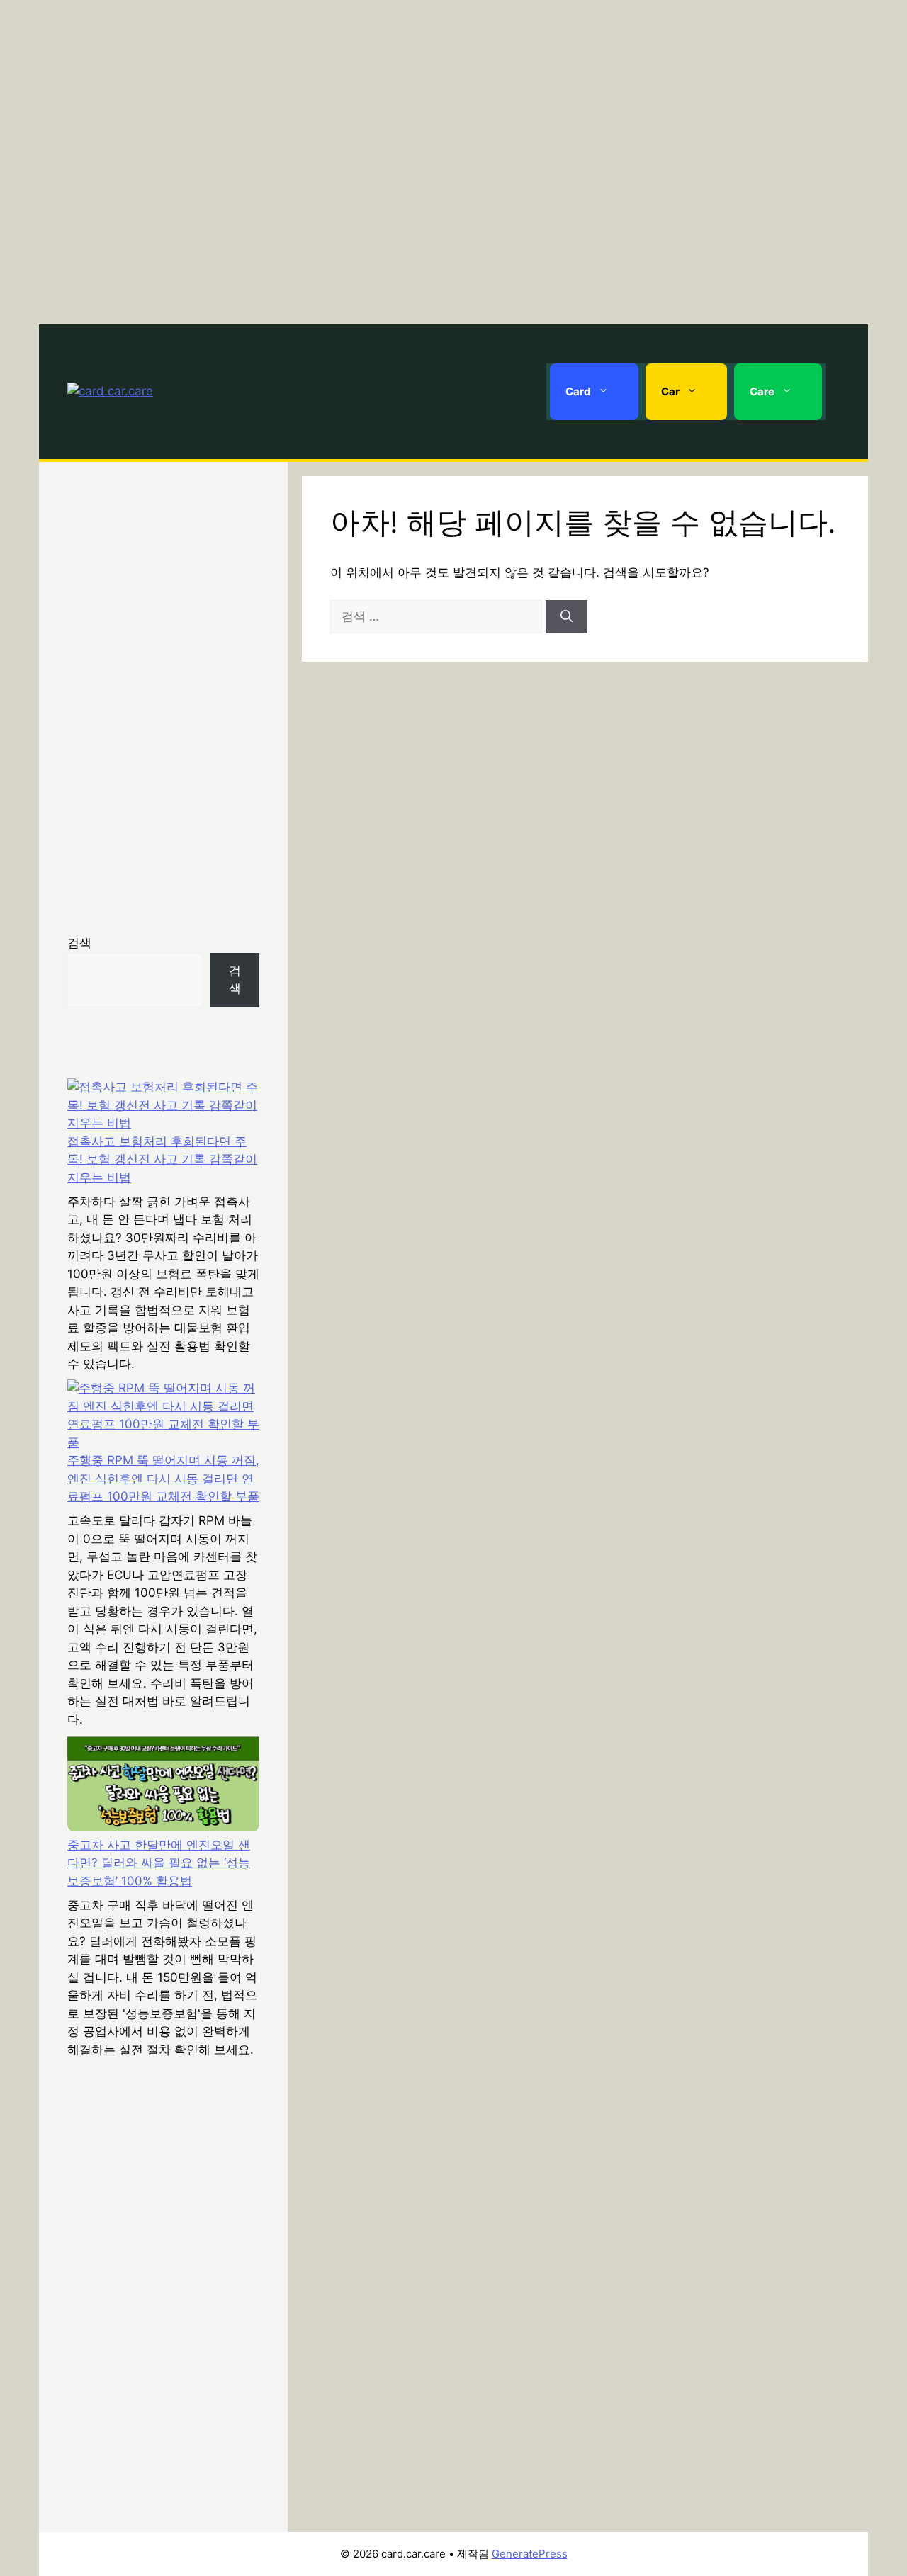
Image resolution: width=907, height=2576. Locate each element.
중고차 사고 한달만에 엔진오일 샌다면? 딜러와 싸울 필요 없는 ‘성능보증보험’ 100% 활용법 (159, 1863)
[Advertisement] (453, 159)
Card (578, 391)
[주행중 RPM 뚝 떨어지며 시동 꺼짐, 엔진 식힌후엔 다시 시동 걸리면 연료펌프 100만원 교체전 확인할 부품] (163, 1416)
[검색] (567, 617)
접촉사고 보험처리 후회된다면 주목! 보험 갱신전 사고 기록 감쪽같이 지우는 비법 (162, 1159)
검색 (79, 943)
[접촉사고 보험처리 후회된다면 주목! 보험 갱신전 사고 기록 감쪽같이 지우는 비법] (163, 1106)
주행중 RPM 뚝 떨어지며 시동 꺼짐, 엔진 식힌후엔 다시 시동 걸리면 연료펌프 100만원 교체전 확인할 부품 (163, 1478)
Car (670, 391)
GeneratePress (530, 2554)
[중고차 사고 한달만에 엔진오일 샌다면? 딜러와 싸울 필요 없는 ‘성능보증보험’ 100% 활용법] (163, 1786)
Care (762, 391)
